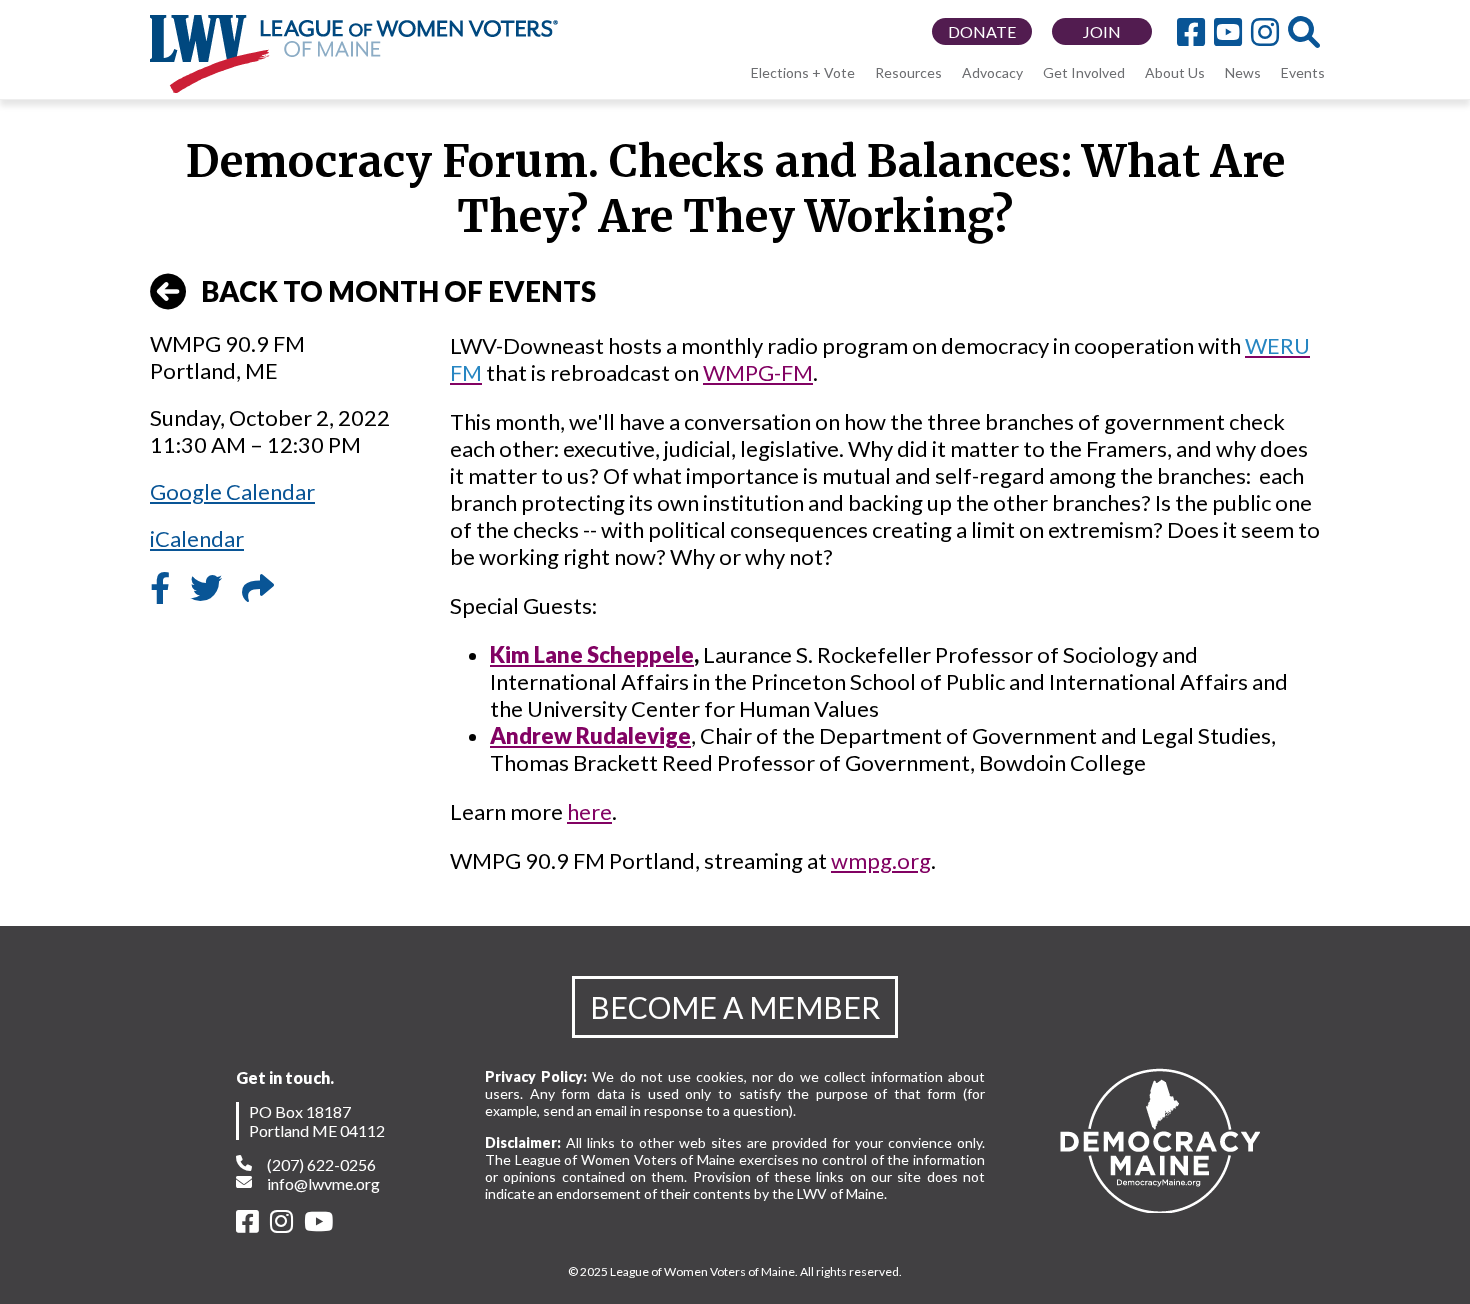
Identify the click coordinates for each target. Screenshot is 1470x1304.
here (589, 811)
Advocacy (992, 72)
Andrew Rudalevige (590, 735)
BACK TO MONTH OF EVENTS (398, 291)
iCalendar (197, 538)
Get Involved (1084, 72)
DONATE (982, 31)
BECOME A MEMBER (735, 1007)
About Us (1175, 72)
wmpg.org (881, 860)
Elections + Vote (803, 72)
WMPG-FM (758, 372)
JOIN (1102, 31)
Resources (908, 72)
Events (1303, 72)
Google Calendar (232, 491)
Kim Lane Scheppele (592, 654)
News (1243, 72)
